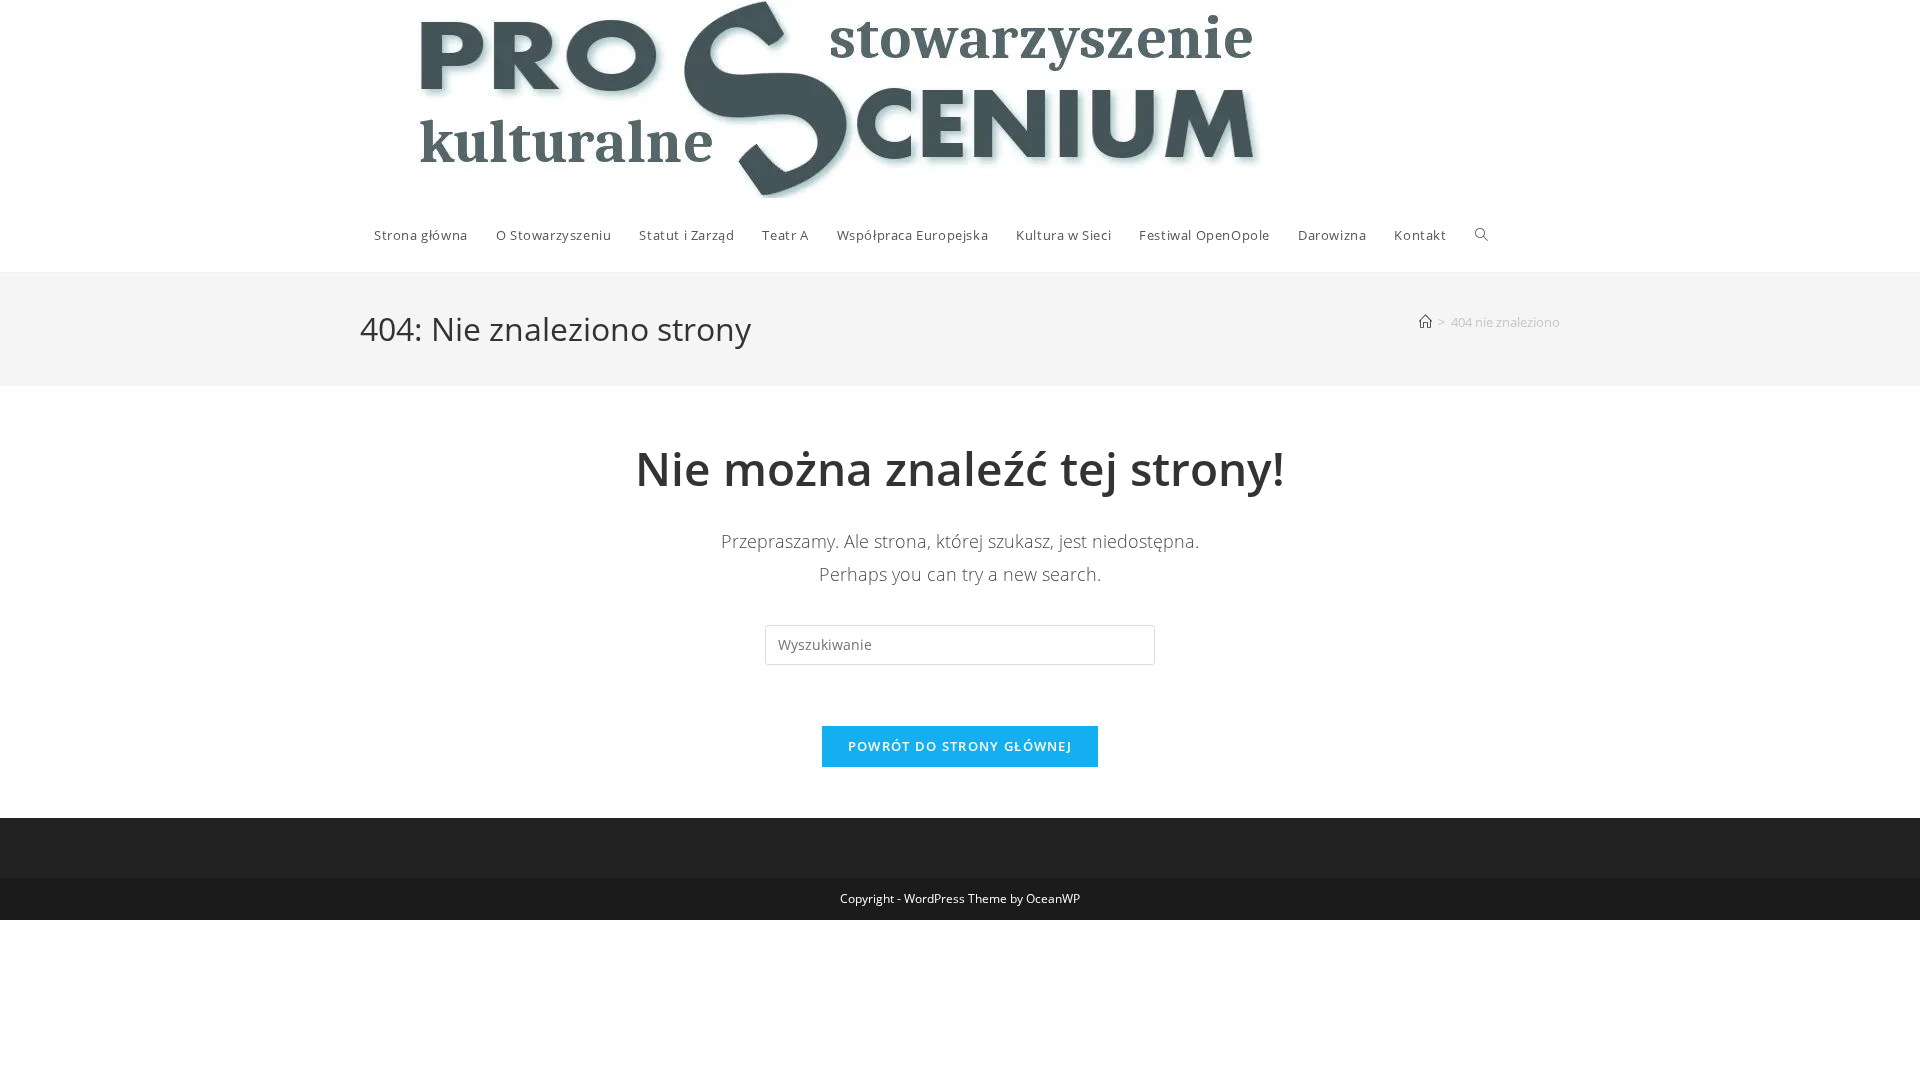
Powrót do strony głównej (960, 746)
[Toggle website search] (1481, 235)
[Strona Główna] (1425, 322)
